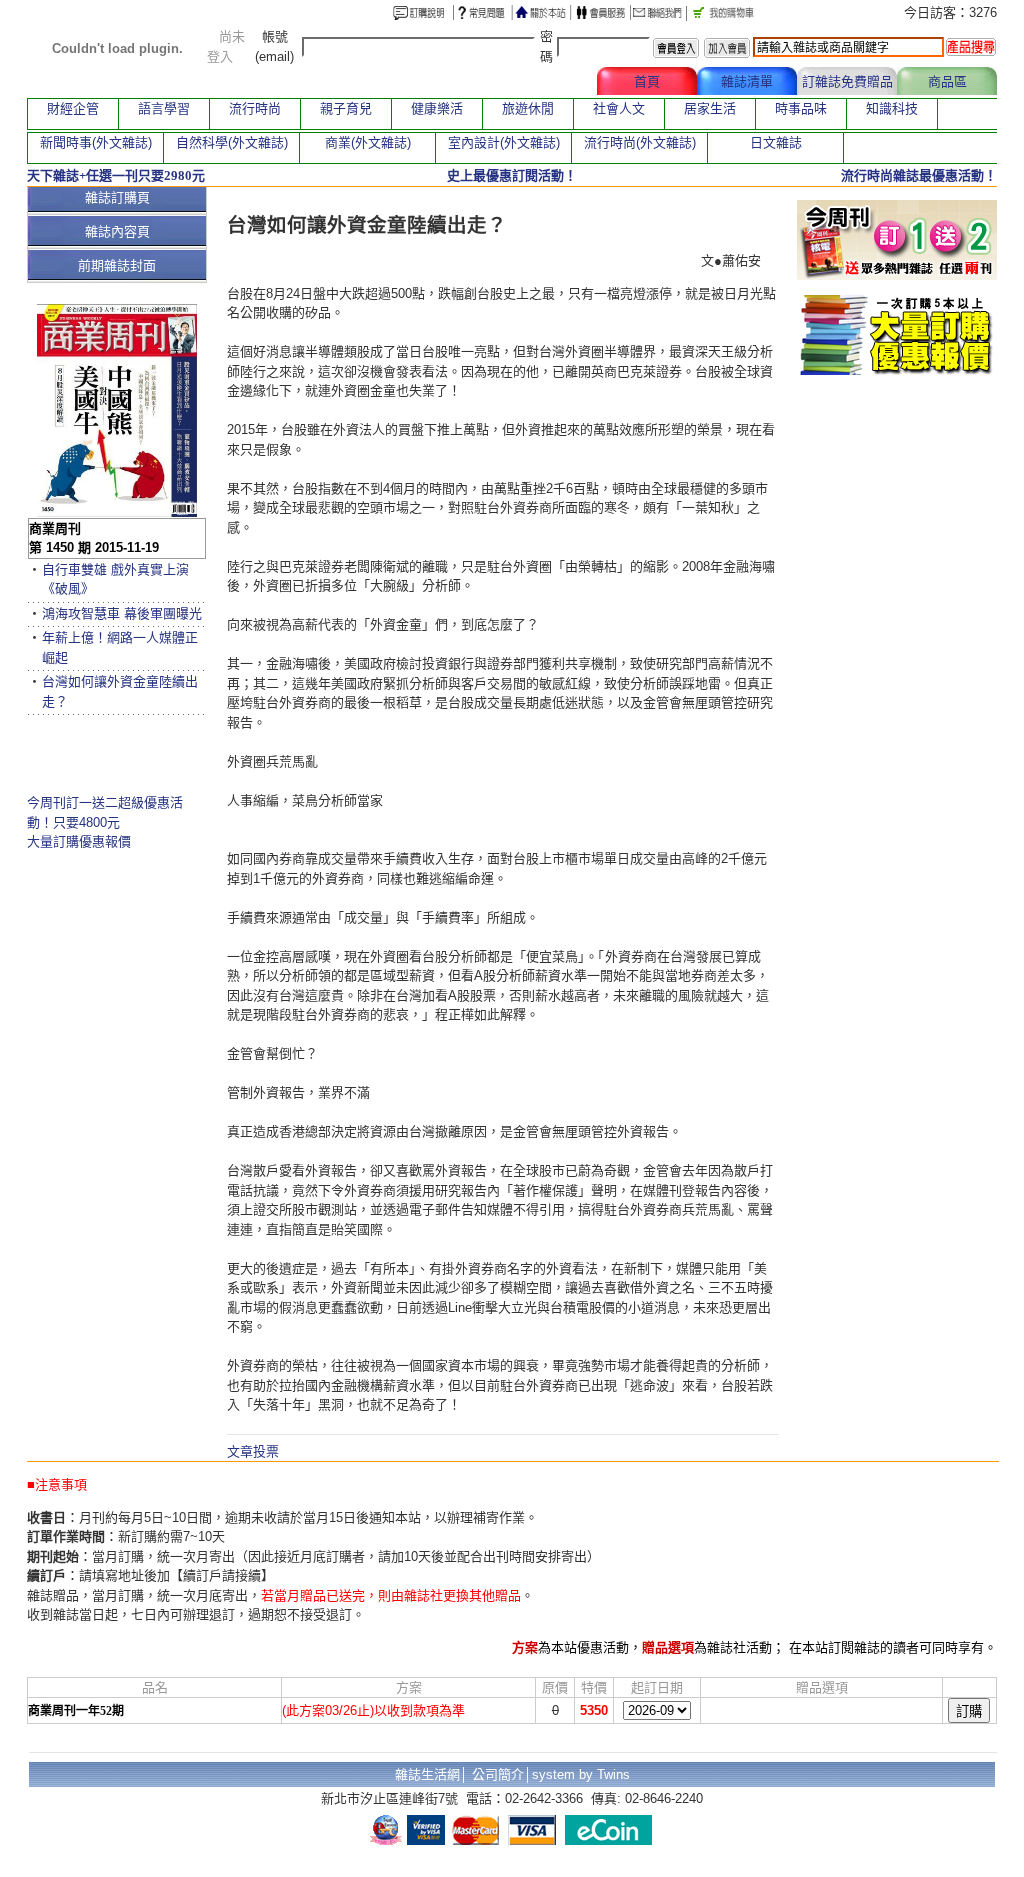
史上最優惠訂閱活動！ (512, 175)
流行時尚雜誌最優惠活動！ (919, 175)
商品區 (947, 81)
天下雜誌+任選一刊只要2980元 (116, 175)
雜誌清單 (747, 81)
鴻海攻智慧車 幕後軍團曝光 (122, 613)
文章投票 (253, 1451)
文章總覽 (547, 81)
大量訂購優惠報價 (79, 841)
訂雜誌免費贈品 (847, 81)
